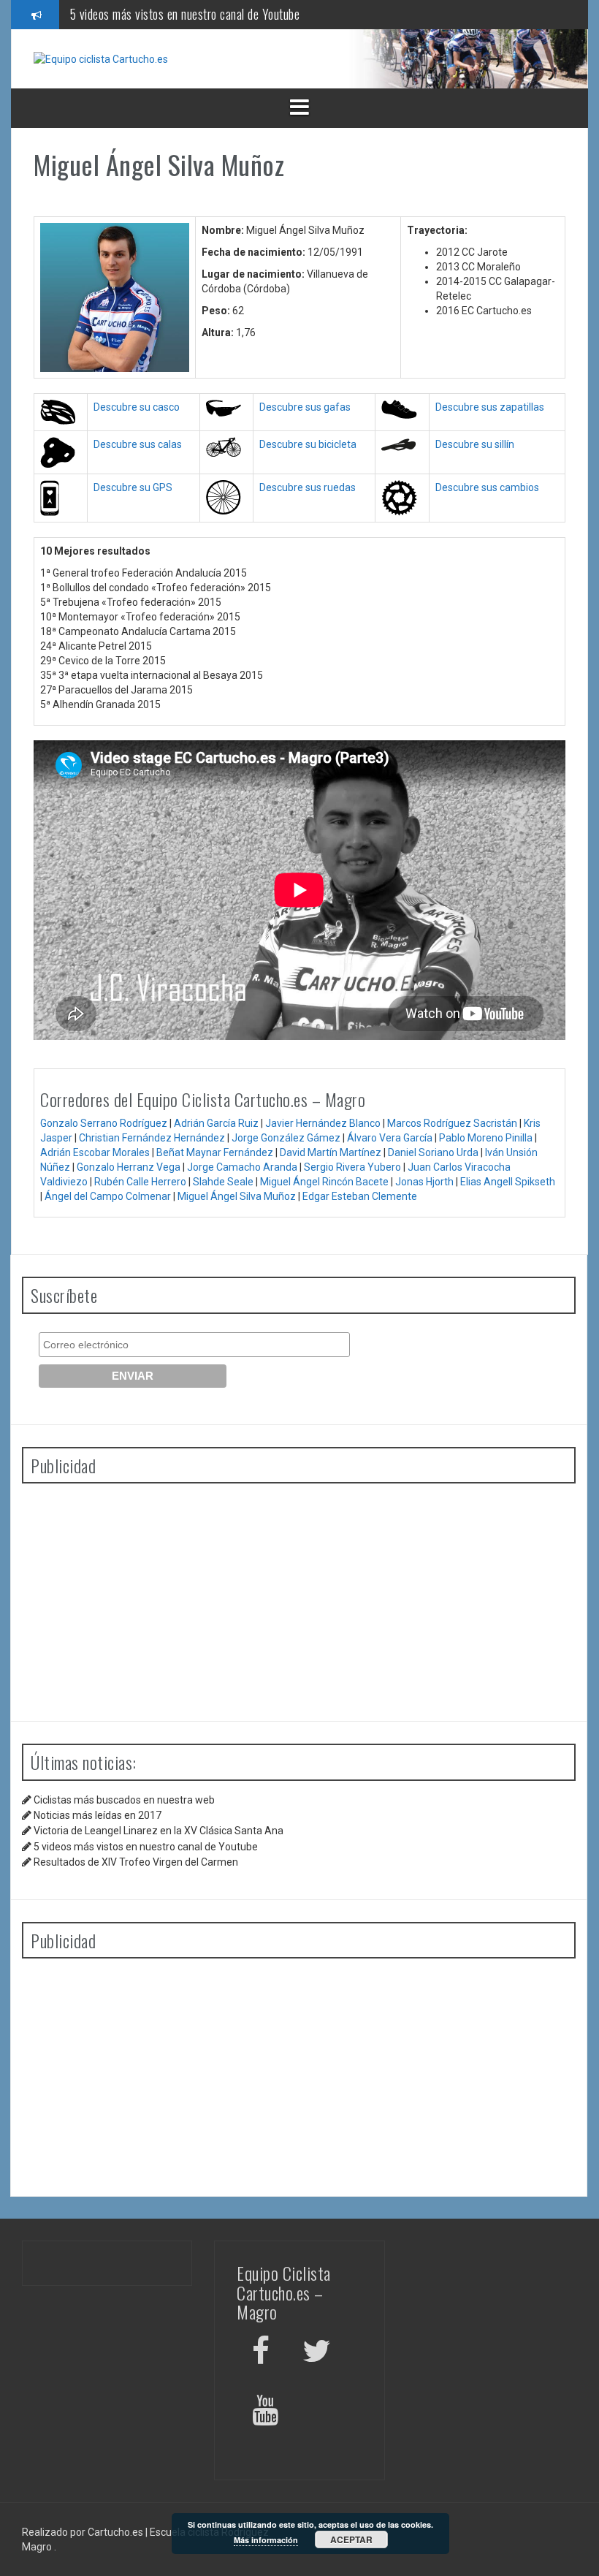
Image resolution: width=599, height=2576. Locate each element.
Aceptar (351, 2539)
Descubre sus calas (138, 444)
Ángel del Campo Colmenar (108, 1196)
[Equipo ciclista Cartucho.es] (101, 58)
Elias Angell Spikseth (508, 1182)
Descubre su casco (137, 407)
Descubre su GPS (133, 487)
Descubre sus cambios (487, 487)
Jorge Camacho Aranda (242, 1167)
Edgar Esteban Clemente (360, 1196)
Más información (266, 2540)
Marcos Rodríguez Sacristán (452, 1123)
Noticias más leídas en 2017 (98, 1815)
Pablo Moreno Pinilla (486, 1138)
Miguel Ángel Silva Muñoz (237, 1196)
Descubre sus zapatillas (490, 407)
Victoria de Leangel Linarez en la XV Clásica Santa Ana (159, 1831)
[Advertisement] (299, 1597)
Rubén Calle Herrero (140, 1182)
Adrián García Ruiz (216, 1123)
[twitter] (317, 2353)
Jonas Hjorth (424, 1182)
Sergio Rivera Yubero (352, 1167)
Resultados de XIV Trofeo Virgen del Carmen (136, 1862)
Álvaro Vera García (390, 1138)
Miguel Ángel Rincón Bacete (324, 1182)
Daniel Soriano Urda (433, 1152)
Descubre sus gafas (305, 407)
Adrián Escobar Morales (95, 1152)
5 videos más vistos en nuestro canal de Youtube (185, 14)
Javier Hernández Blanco (323, 1123)
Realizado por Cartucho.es (83, 2532)
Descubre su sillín (475, 444)
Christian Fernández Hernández (152, 1138)
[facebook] (261, 2353)
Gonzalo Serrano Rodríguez (104, 1123)
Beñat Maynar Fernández (215, 1152)
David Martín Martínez (331, 1152)
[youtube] (267, 2413)
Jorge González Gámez (286, 1138)
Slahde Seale (223, 1182)
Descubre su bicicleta (308, 444)
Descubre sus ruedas (308, 487)
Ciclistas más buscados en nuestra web (124, 1800)
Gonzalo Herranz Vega (129, 1167)
